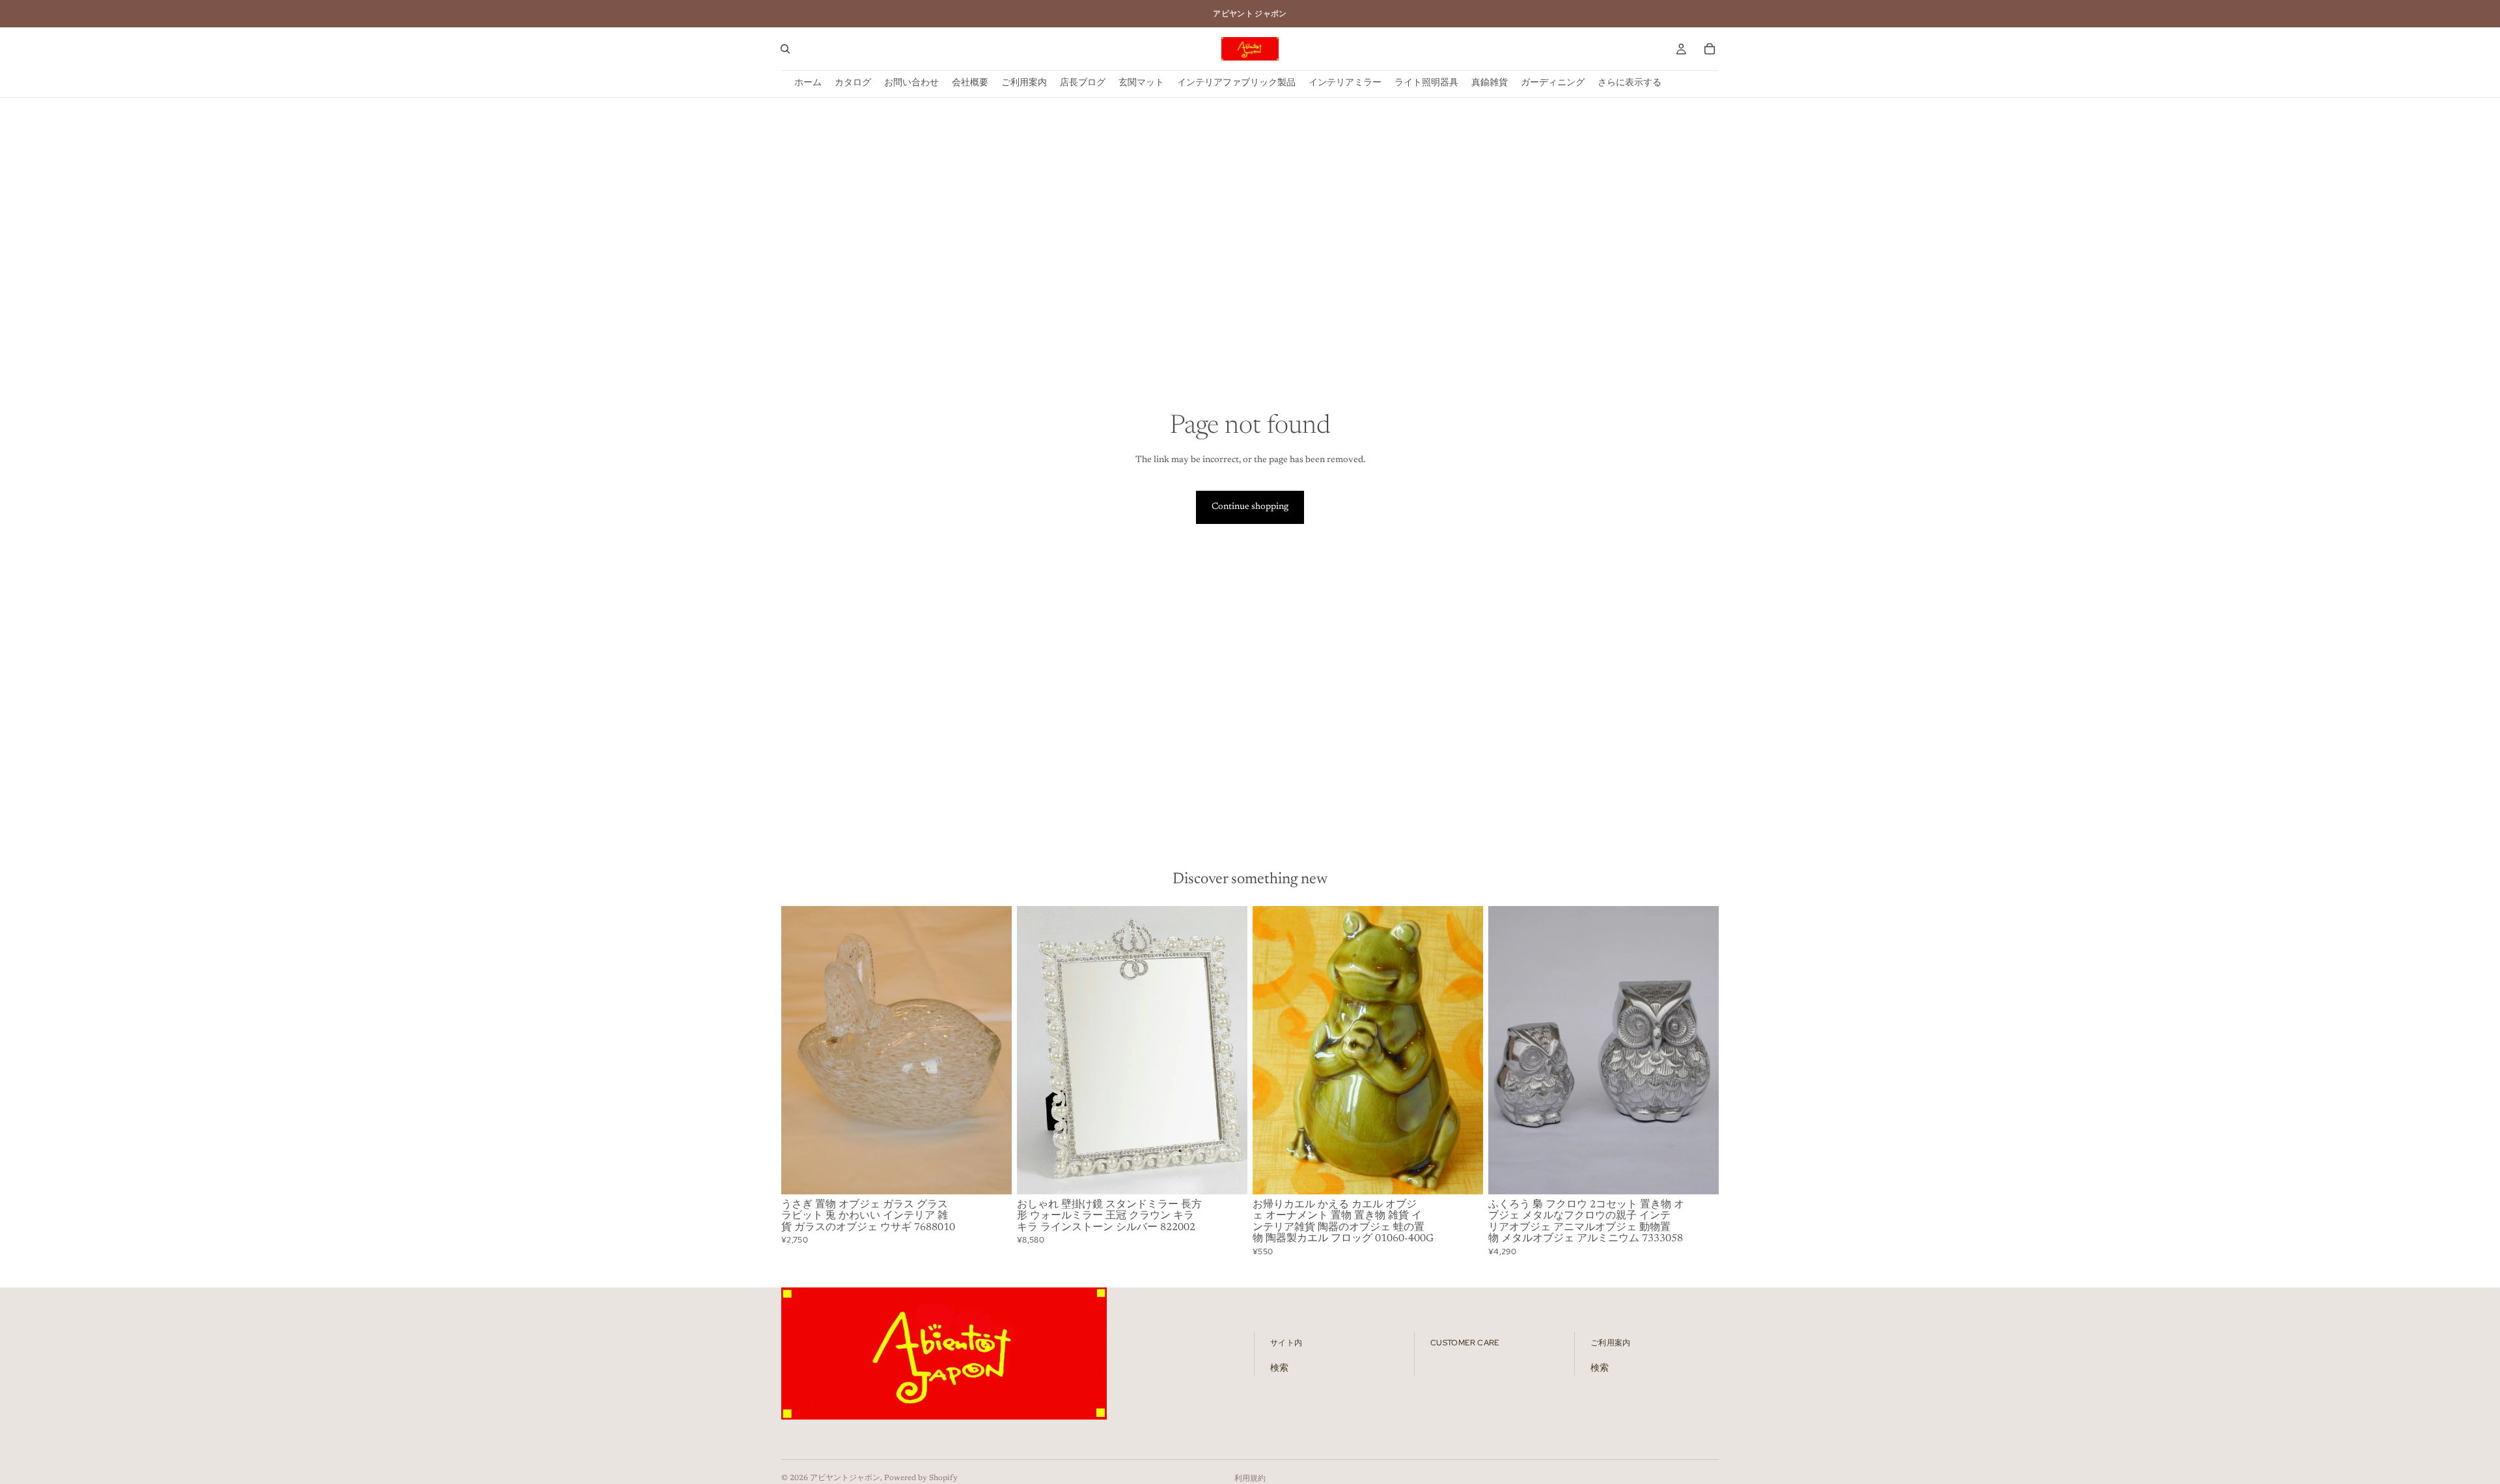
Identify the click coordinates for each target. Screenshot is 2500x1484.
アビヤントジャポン (845, 1478)
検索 (1279, 1369)
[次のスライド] (992, 1050)
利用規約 (1250, 1479)
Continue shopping (1250, 507)
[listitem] (1630, 84)
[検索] (785, 49)
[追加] (992, 1174)
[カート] (1710, 49)
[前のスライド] (801, 1050)
